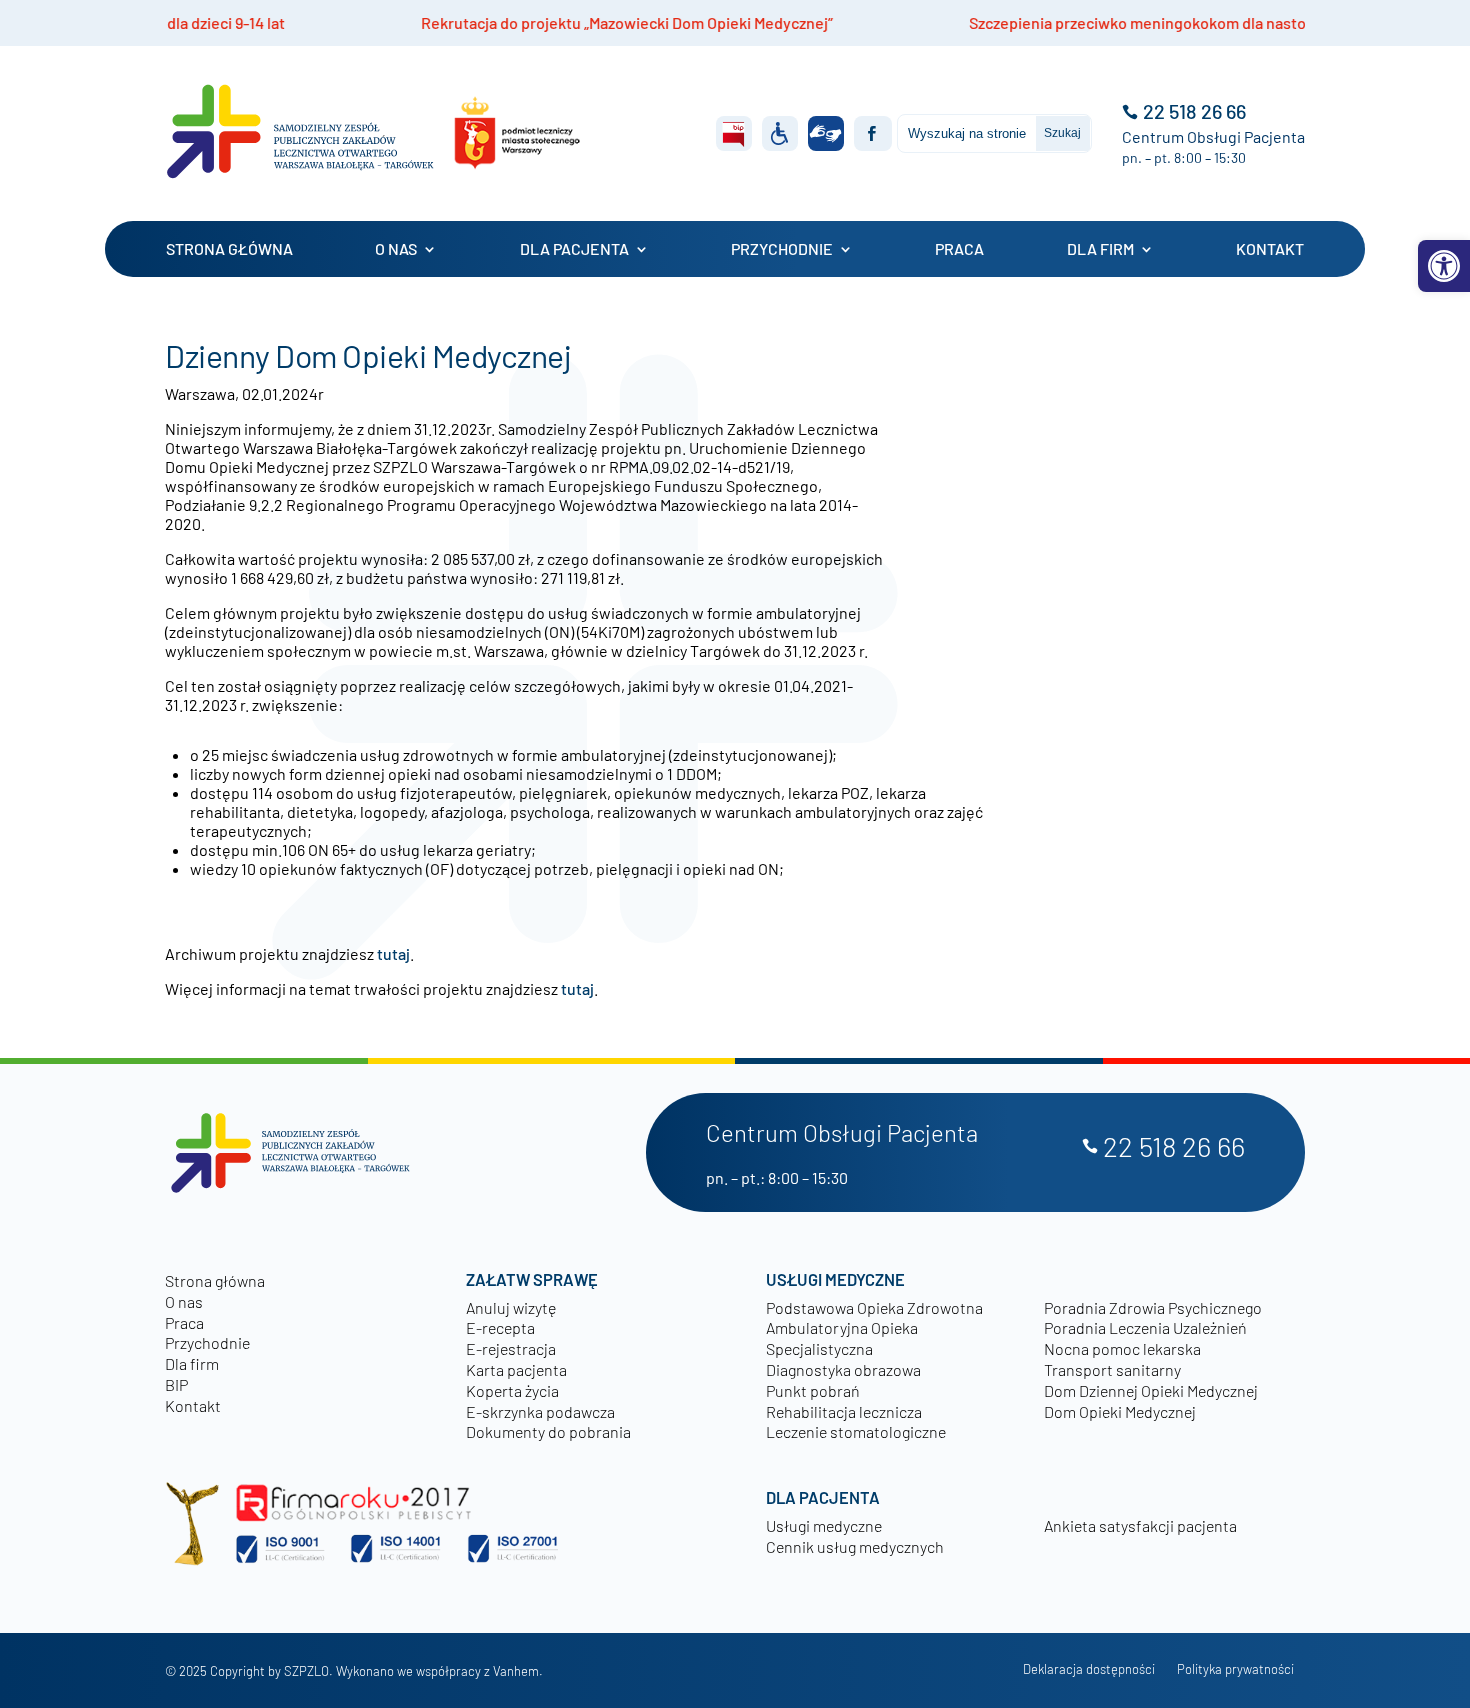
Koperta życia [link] (512, 1390)
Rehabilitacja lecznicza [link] (844, 1411)
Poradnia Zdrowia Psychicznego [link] (1153, 1307)
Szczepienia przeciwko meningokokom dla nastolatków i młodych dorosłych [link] (1119, 22)
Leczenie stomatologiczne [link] (856, 1431)
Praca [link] (959, 249)
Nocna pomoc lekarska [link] (1122, 1348)
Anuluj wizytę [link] (511, 1307)
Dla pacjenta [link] (574, 249)
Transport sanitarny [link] (1112, 1369)
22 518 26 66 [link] (1194, 111)
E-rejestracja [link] (511, 1348)
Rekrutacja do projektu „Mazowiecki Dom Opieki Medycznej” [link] (512, 22)
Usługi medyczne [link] (824, 1525)
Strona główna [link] (229, 249)
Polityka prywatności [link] (1235, 1669)
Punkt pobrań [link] (813, 1390)
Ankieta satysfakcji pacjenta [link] (1140, 1525)
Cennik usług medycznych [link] (855, 1546)
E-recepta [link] (500, 1327)
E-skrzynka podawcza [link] (540, 1411)
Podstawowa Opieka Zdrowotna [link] (874, 1307)
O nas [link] (396, 249)
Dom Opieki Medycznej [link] (1120, 1411)
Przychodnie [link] (782, 249)
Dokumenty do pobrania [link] (548, 1431)
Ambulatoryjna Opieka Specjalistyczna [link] (842, 1338)
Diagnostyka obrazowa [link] (843, 1369)
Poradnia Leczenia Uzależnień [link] (1145, 1327)
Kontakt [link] (1270, 249)
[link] (1444, 266)
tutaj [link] (393, 953)
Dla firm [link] (1100, 249)
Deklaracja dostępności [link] (1089, 1669)
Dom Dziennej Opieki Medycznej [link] (1151, 1390)
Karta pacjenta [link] (516, 1369)
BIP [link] (176, 1384)
